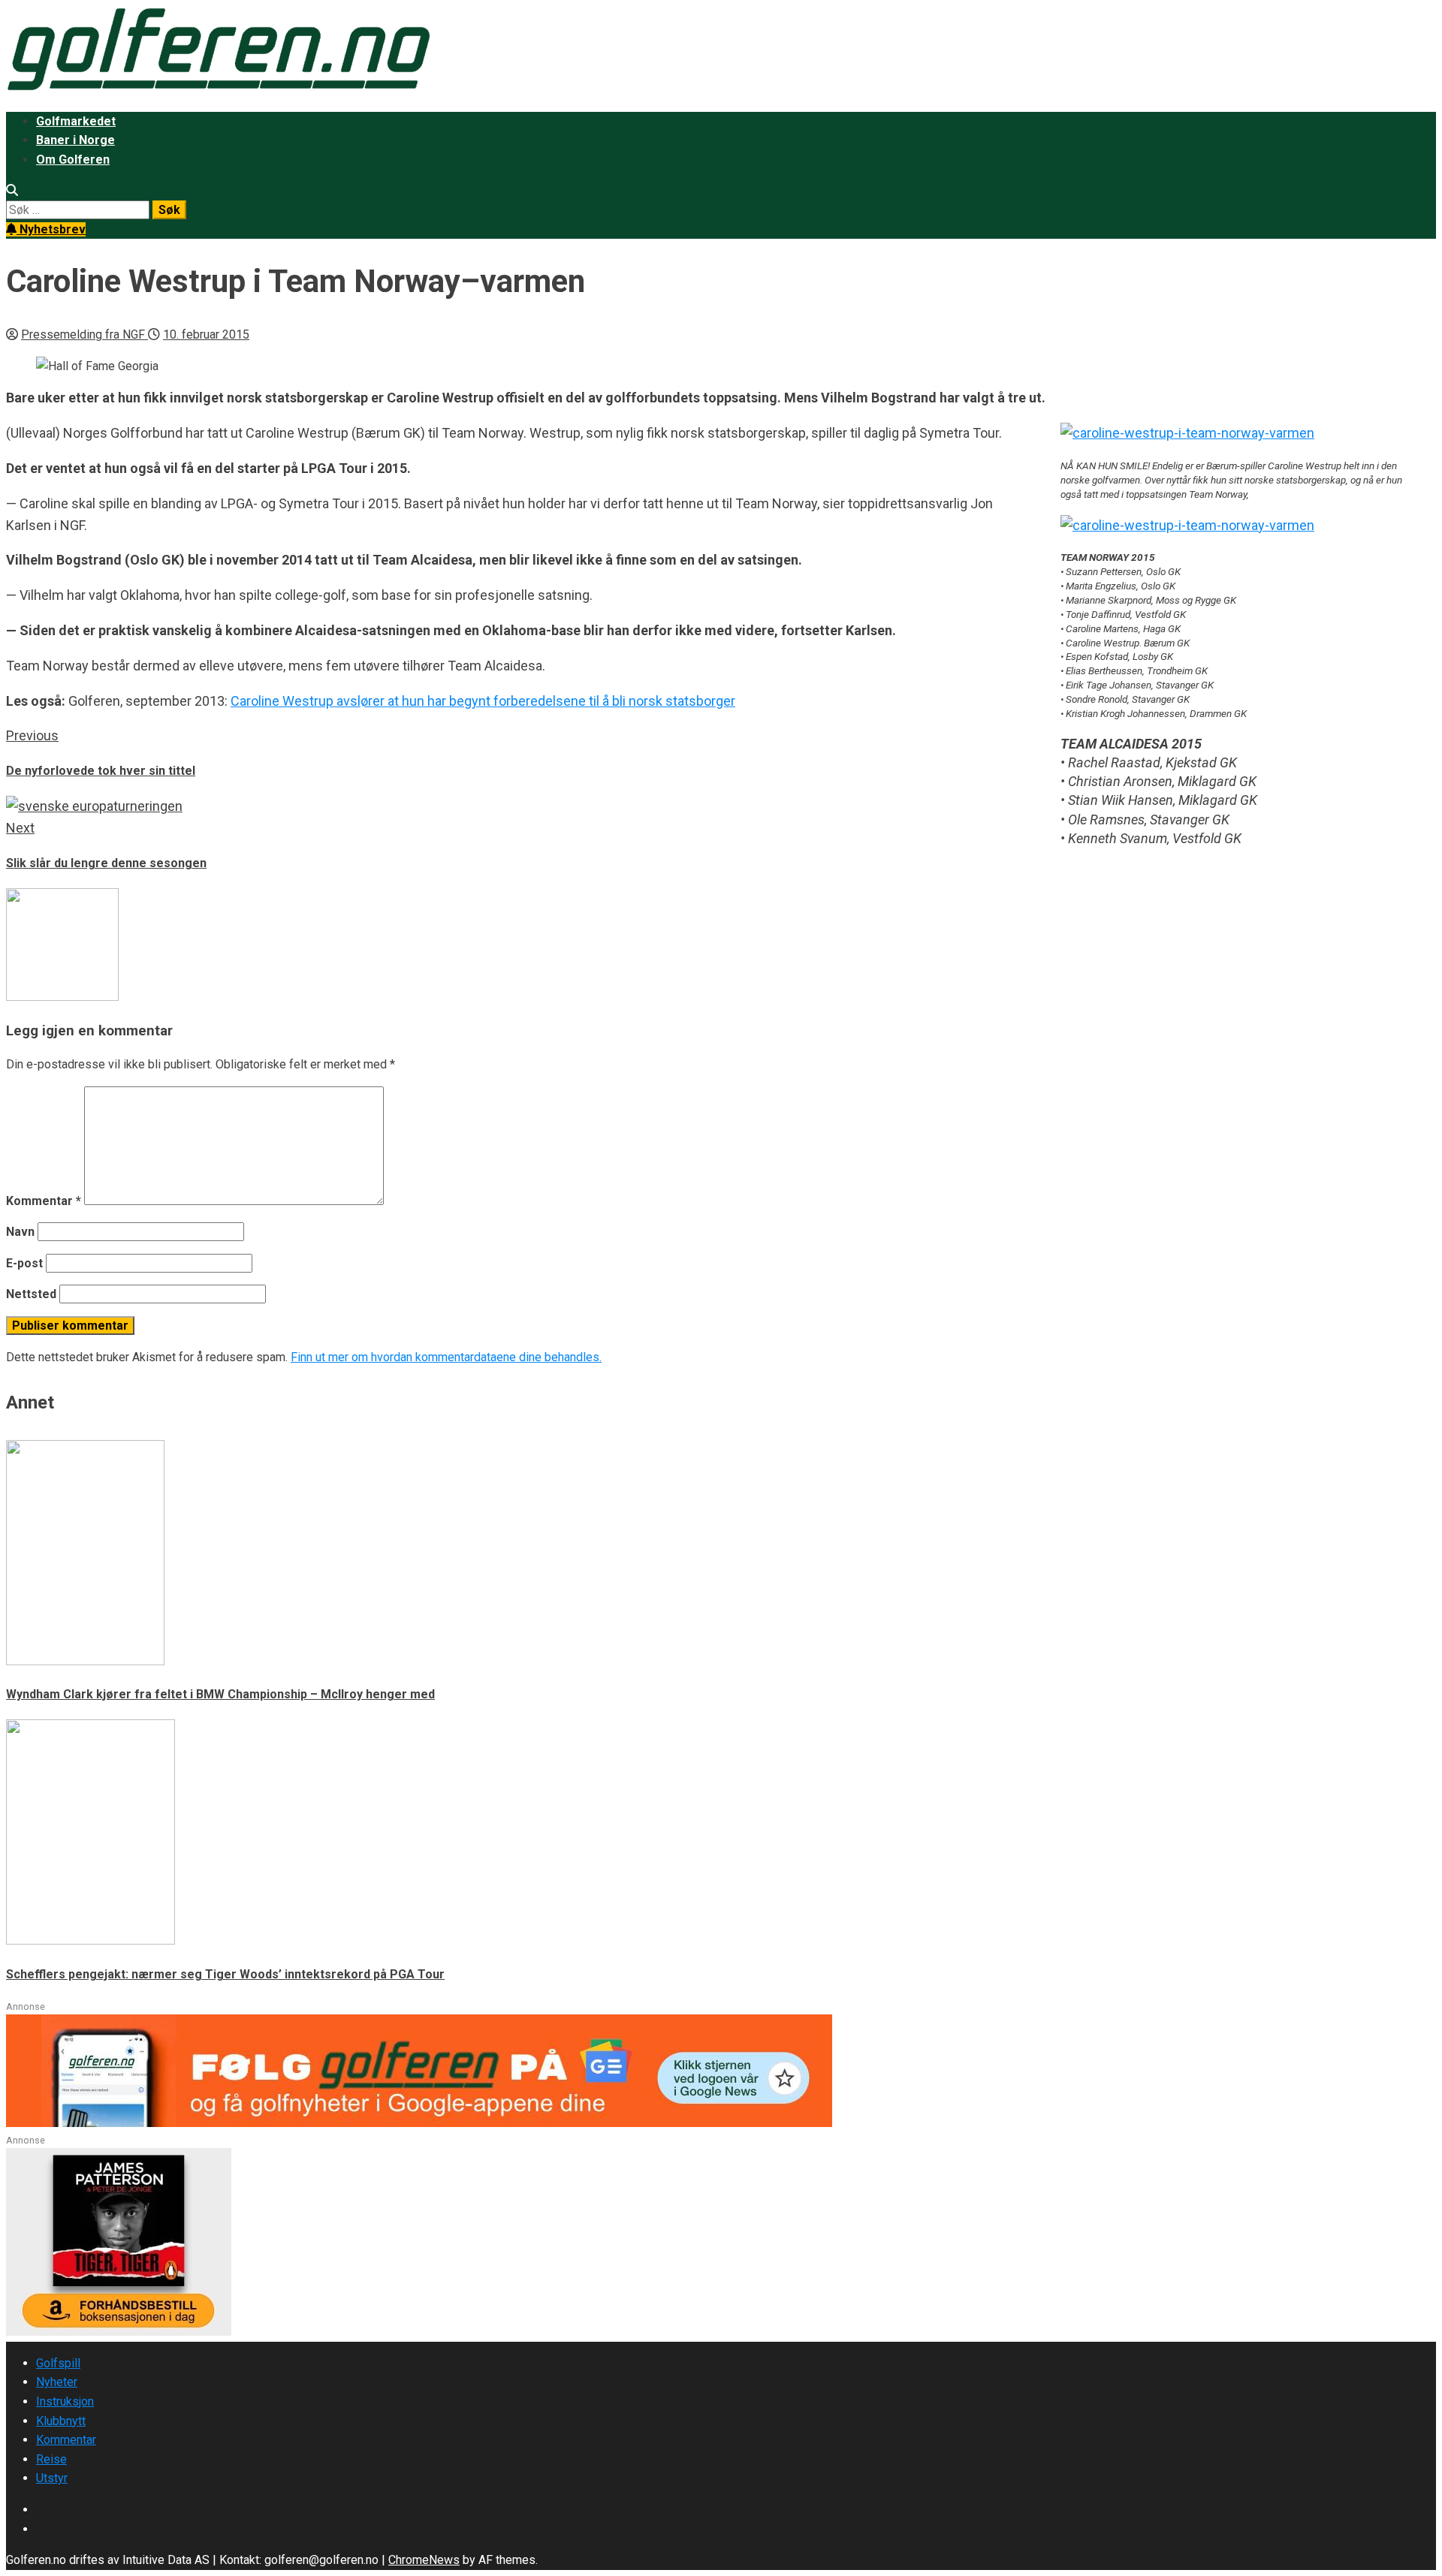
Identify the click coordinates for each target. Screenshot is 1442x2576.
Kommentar (44, 1201)
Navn (20, 1232)
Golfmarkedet (76, 121)
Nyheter (57, 2382)
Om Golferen (73, 160)
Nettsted (31, 1294)
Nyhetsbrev (51, 229)
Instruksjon (65, 2401)
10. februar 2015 (206, 334)
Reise (51, 2459)
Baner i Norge (75, 140)
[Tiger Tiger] (119, 2332)
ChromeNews (424, 2560)
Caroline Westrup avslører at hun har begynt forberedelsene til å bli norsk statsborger (483, 701)
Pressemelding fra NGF (84, 334)
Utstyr (52, 2478)
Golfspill (58, 2363)
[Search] (12, 190)
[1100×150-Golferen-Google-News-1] (419, 2123)
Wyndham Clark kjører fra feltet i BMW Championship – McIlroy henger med (220, 1694)
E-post (24, 1263)
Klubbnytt (61, 2421)
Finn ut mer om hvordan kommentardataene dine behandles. (446, 1357)
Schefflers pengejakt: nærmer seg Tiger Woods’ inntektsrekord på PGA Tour (225, 1974)
